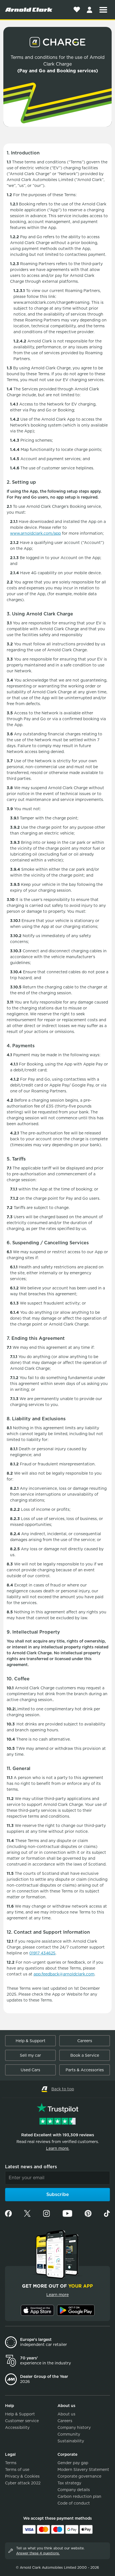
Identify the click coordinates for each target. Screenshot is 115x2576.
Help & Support (31, 2041)
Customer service (22, 2421)
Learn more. (58, 2148)
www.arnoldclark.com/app (35, 533)
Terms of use (17, 2470)
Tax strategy (69, 2483)
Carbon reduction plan (79, 2496)
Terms (11, 2463)
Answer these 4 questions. (38, 2553)
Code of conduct (74, 2503)
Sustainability (71, 2441)
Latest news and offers (31, 2167)
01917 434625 (42, 1953)
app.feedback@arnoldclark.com (64, 1974)
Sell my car (30, 2055)
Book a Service (85, 2055)
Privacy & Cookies (22, 2476)
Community (69, 2434)
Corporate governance (79, 2476)
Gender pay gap (73, 2463)
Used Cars (30, 2070)
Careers (85, 2041)
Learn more (57, 2295)
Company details (74, 2490)
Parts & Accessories (85, 2070)
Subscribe (58, 2194)
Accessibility (17, 2427)
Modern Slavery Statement (83, 2470)
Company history (74, 2427)
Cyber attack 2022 (23, 2483)
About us (66, 2414)
